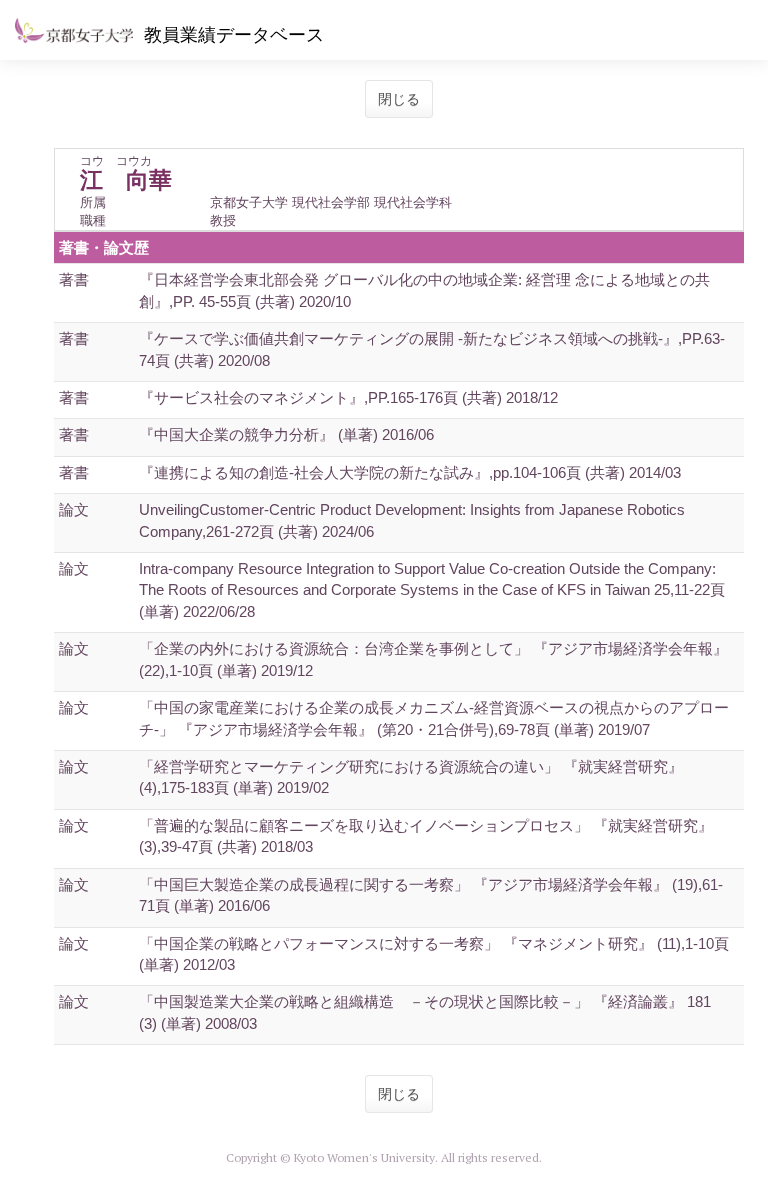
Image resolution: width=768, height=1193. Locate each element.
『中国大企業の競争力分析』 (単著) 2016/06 (286, 434)
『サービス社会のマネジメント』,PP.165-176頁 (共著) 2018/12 (348, 397)
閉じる (399, 99)
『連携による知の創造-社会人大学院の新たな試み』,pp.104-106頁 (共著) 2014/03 (410, 472)
